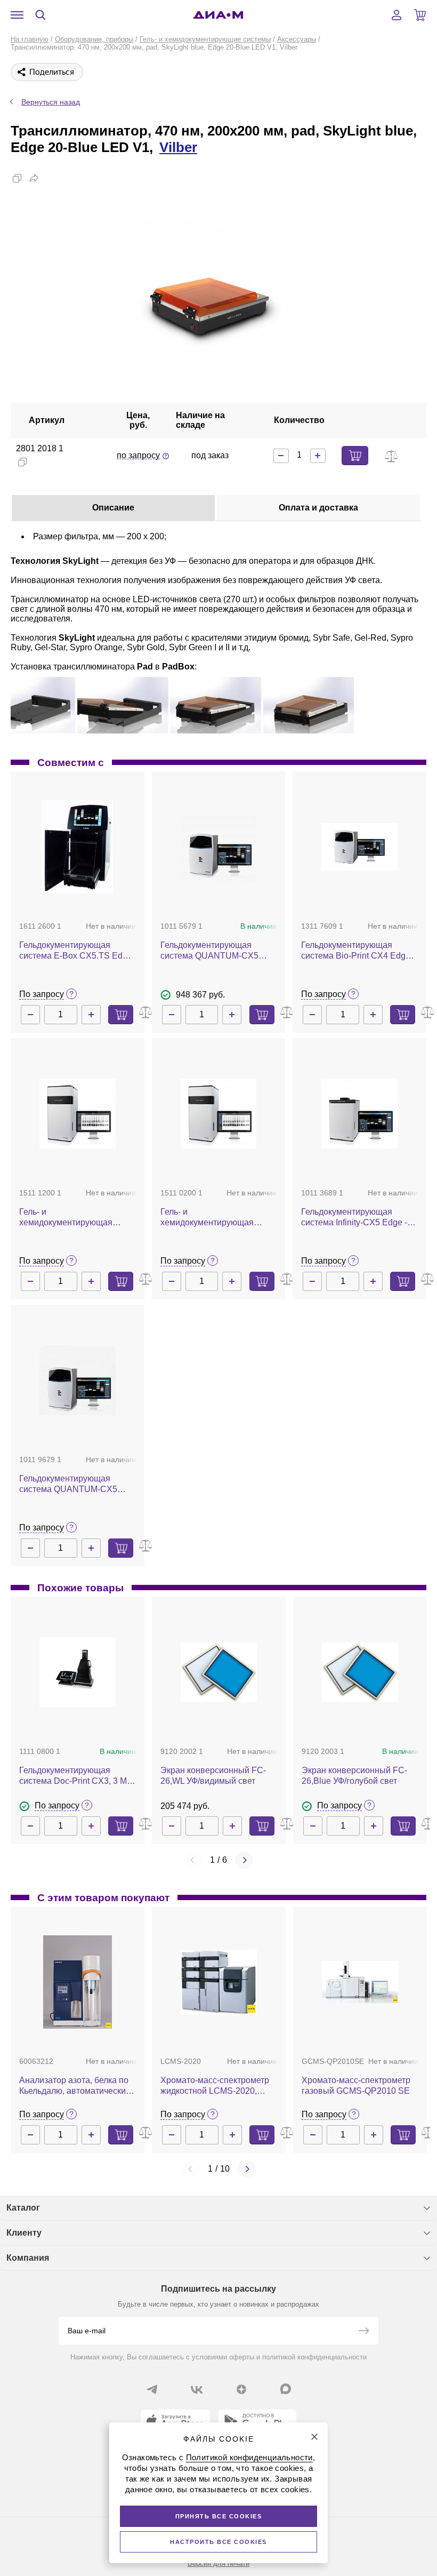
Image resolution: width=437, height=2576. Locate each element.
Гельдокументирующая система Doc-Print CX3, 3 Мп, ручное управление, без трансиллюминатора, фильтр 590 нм (76, 1776)
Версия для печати (218, 2563)
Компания (28, 2258)
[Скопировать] (17, 178)
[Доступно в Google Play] (257, 2421)
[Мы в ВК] (197, 2389)
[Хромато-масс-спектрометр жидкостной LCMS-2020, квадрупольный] (219, 1982)
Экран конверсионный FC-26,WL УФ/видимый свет (213, 1776)
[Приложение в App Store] (175, 2421)
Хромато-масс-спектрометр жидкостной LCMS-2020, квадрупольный (215, 2086)
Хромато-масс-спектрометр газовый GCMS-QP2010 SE (356, 2085)
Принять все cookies (219, 2516)
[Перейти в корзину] (420, 15)
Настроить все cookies (218, 2542)
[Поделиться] (34, 178)
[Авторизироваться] (396, 15)
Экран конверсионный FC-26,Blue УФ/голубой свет (354, 1776)
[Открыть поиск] (41, 15)
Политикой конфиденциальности (249, 2457)
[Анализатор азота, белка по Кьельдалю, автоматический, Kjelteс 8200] (77, 1982)
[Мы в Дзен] (241, 2389)
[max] (286, 2389)
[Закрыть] (314, 2437)
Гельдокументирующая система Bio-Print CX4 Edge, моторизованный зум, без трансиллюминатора (357, 951)
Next (244, 1860)
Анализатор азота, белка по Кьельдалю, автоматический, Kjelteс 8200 (76, 2086)
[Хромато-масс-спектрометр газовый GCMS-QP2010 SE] (360, 1982)
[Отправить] (363, 2332)
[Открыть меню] (17, 15)
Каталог (23, 2208)
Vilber (178, 147)
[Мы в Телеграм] (152, 2389)
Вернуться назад (51, 102)
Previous (193, 1860)
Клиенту (24, 2233)
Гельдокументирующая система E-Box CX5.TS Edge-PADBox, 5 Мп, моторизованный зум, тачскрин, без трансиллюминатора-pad (77, 951)
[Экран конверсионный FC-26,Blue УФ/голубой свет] (360, 1672)
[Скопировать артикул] (22, 462)
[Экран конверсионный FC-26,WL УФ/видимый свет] (219, 1672)
